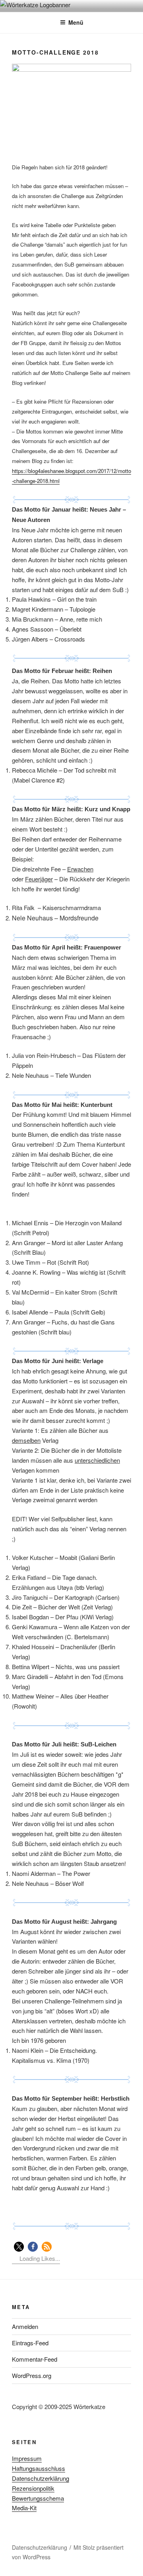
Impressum (27, 2458)
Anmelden (25, 2326)
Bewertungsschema (38, 2498)
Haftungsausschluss (39, 2468)
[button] (19, 2247)
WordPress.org (32, 2375)
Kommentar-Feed (35, 2359)
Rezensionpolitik (33, 2488)
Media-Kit (24, 2508)
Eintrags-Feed (30, 2343)
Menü (76, 22)
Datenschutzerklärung (41, 2478)
